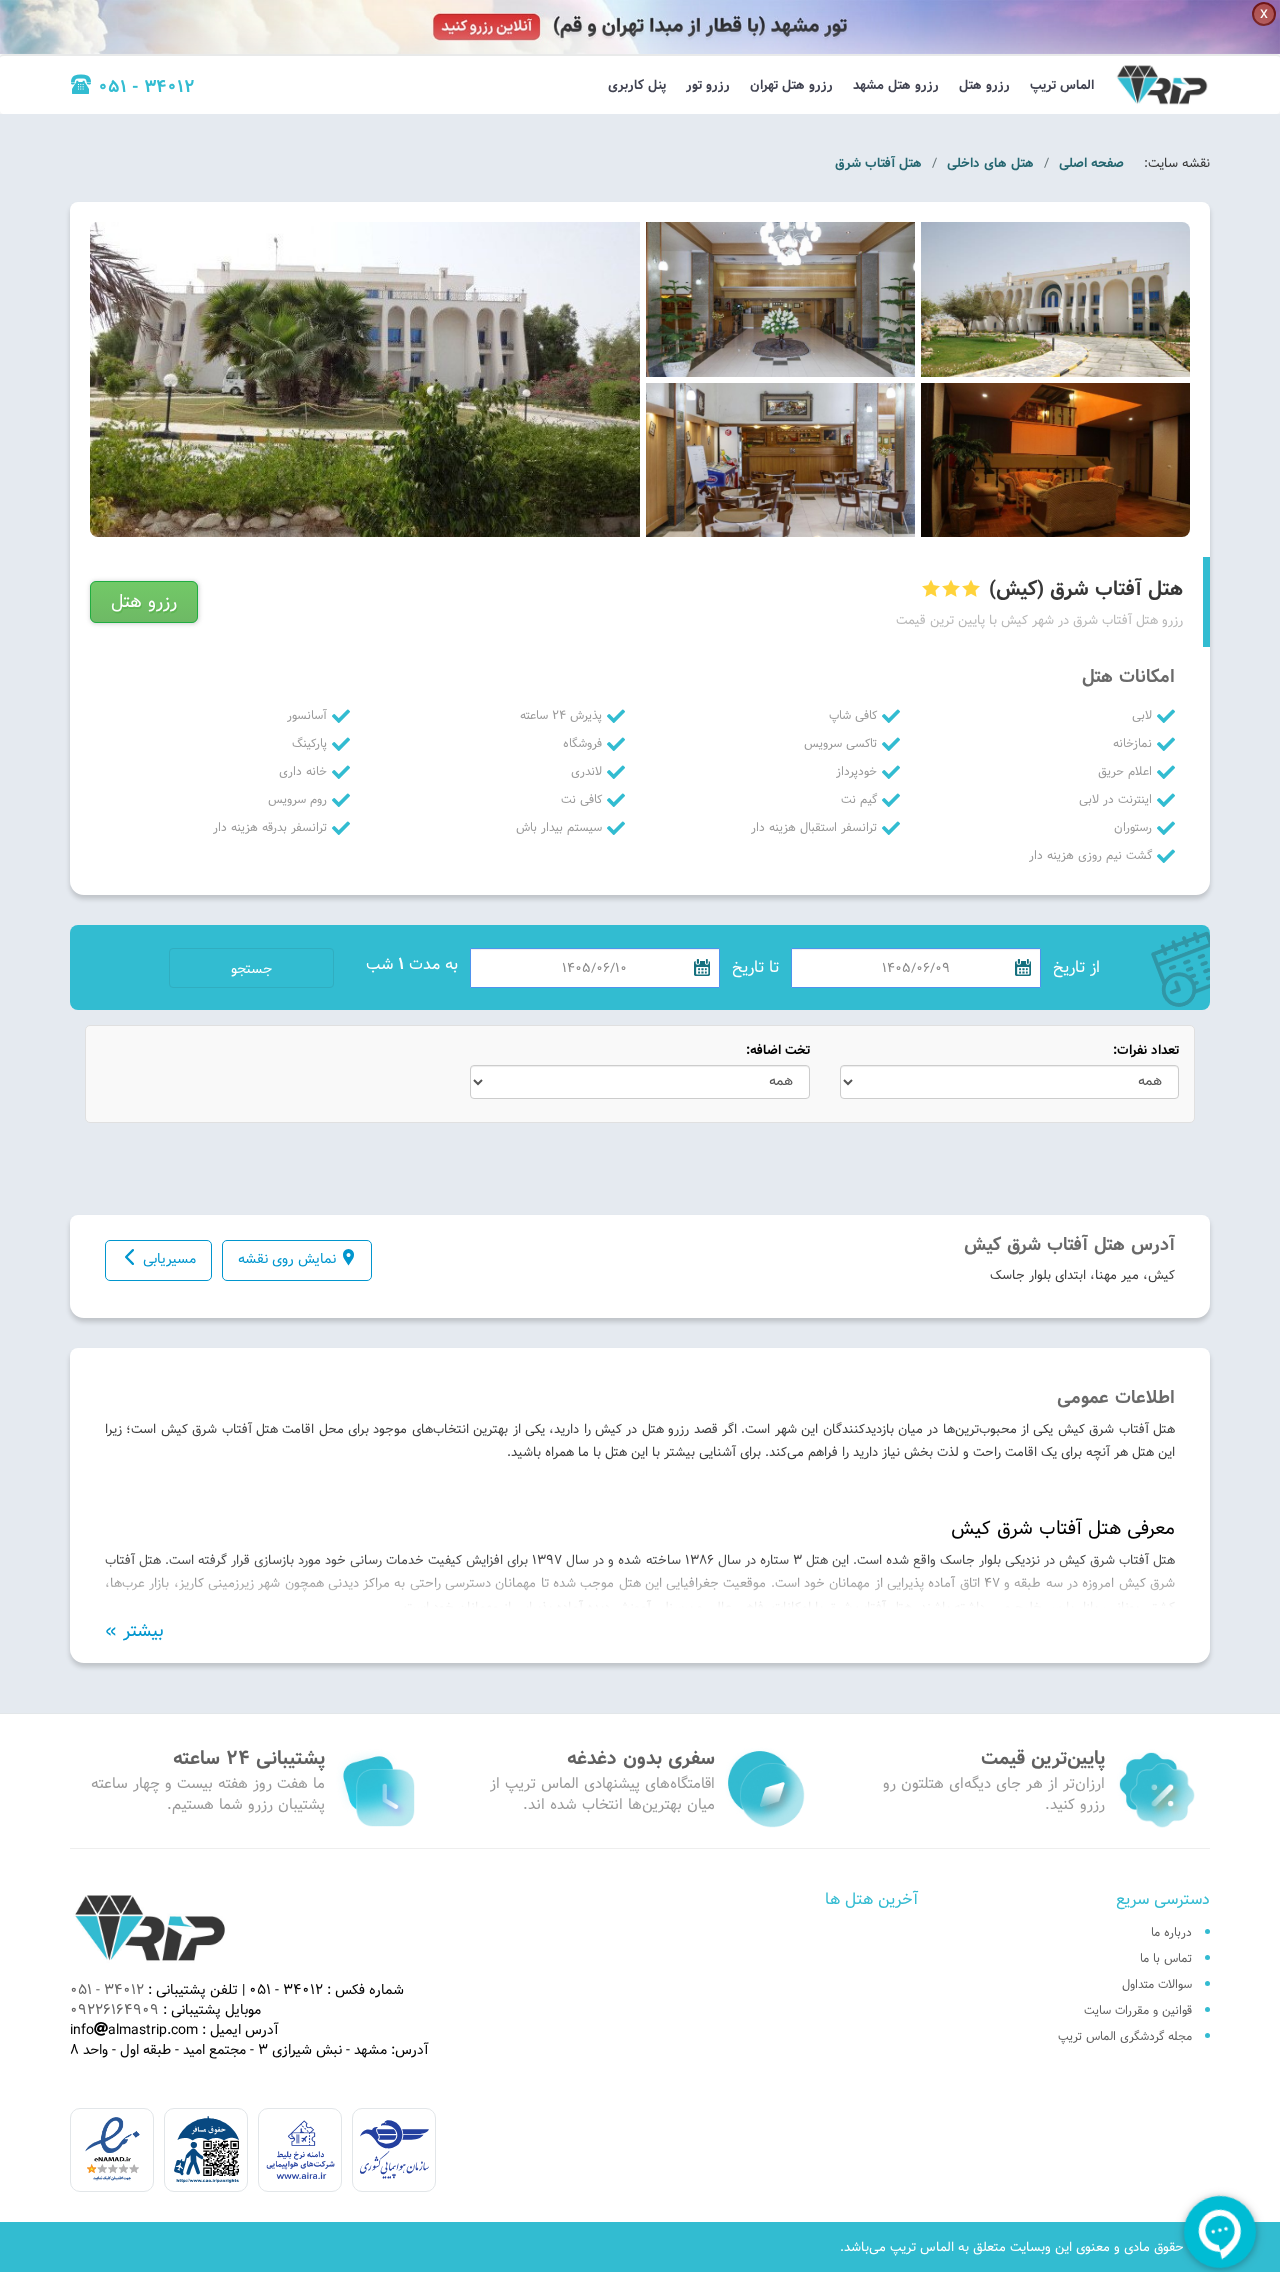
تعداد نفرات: (1146, 1050)
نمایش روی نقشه (287, 1259)
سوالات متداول (1157, 1984)
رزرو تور (708, 85)
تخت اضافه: (778, 1050)
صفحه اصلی (1091, 163)
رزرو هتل (984, 85)
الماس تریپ (1062, 85)
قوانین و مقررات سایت (1138, 2010)
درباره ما (1171, 1932)
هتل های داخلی (990, 163)
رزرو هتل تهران (791, 85)
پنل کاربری (637, 85)
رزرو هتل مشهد (896, 85)
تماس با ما (1166, 1958)
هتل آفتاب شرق (878, 163)
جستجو (251, 969)
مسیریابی (169, 1259)
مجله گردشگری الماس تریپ (1125, 2036)
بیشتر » (134, 1631)
